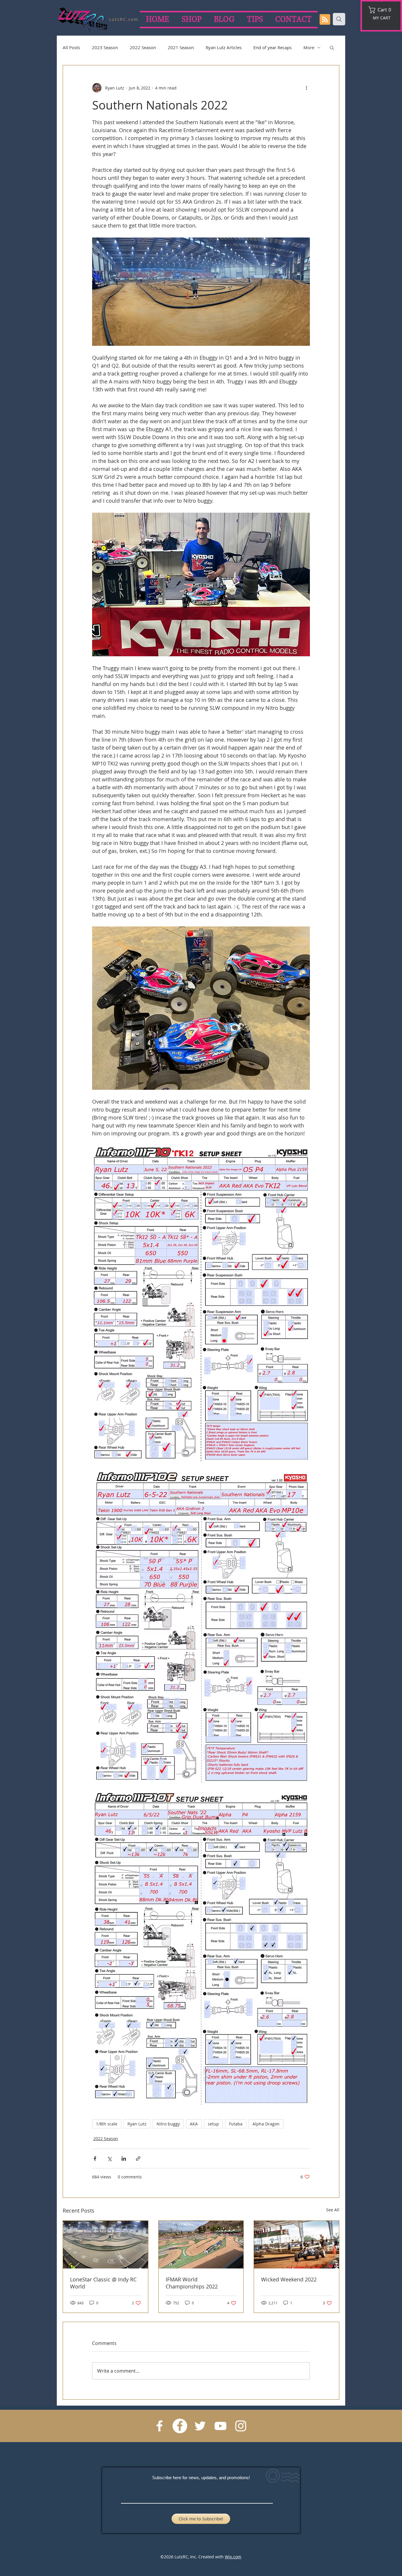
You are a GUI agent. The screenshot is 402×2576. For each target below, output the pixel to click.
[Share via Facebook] (95, 2159)
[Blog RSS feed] (325, 20)
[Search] (339, 19)
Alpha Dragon (266, 2124)
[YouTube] (220, 2426)
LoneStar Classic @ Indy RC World (103, 2283)
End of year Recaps (273, 47)
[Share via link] (138, 2159)
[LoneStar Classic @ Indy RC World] (106, 2245)
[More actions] (306, 88)
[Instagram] (241, 2426)
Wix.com (233, 2557)
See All (333, 2210)
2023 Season (105, 47)
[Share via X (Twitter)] (109, 2159)
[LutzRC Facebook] (180, 2426)
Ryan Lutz (137, 2124)
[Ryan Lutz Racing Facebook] (160, 2426)
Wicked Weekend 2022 (289, 2279)
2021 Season (181, 47)
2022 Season (143, 47)
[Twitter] (200, 2426)
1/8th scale (107, 2124)
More (309, 47)
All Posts (71, 47)
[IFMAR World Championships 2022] (201, 2245)
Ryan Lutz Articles (224, 47)
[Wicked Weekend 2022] (296, 2245)
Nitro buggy (168, 2124)
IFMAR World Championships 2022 (192, 2283)
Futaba (236, 2124)
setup (213, 2124)
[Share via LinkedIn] (124, 2159)
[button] (382, 10)
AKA (194, 2124)
